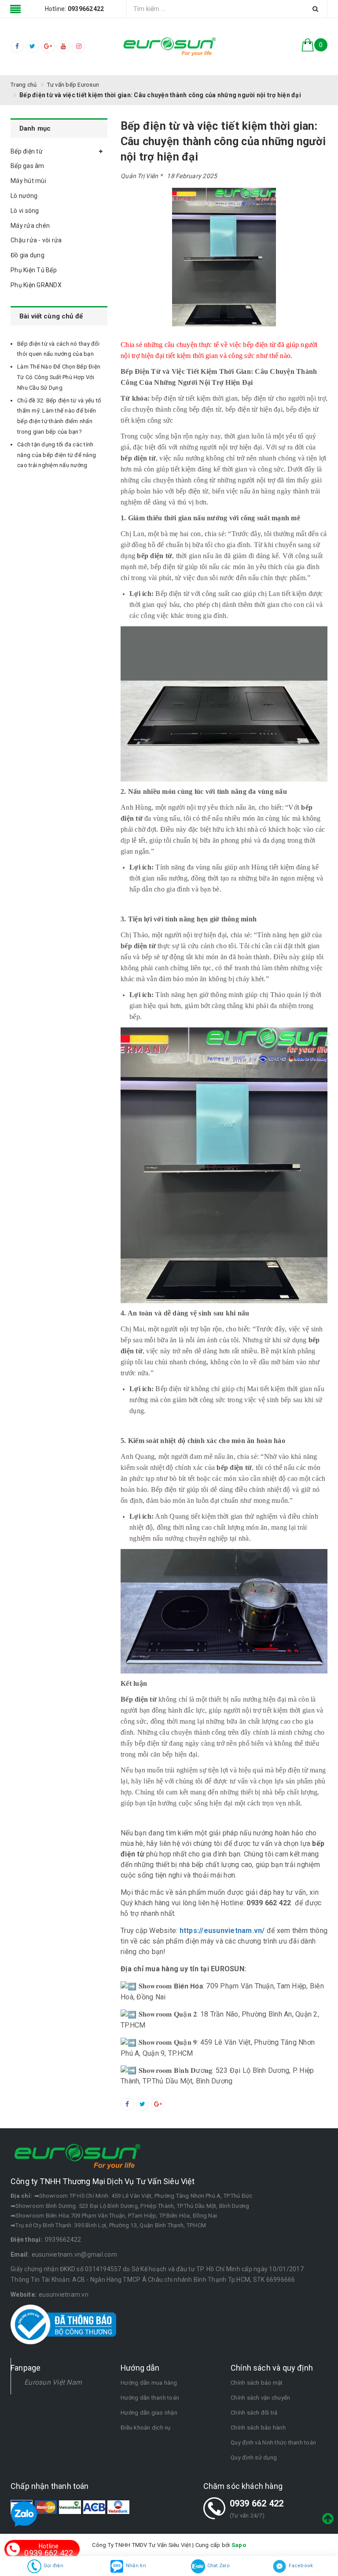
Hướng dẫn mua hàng (149, 2383)
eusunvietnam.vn (64, 2295)
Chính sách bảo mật (257, 2383)
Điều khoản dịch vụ (146, 2428)
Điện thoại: (27, 2240)
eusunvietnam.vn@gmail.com (74, 2254)
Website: (24, 2295)
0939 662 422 (257, 2503)
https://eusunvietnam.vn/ (222, 1931)
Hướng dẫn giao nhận (149, 2413)
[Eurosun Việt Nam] (169, 47)
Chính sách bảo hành (258, 2428)
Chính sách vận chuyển (260, 2398)
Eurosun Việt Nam (53, 2382)
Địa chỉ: (21, 2196)
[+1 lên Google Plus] (158, 2104)
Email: (20, 2254)
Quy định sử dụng (254, 2457)
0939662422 (63, 2240)
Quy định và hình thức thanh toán (273, 2443)
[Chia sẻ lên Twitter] (143, 2104)
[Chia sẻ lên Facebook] (127, 2104)
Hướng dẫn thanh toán (150, 2398)
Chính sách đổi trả (254, 2413)
